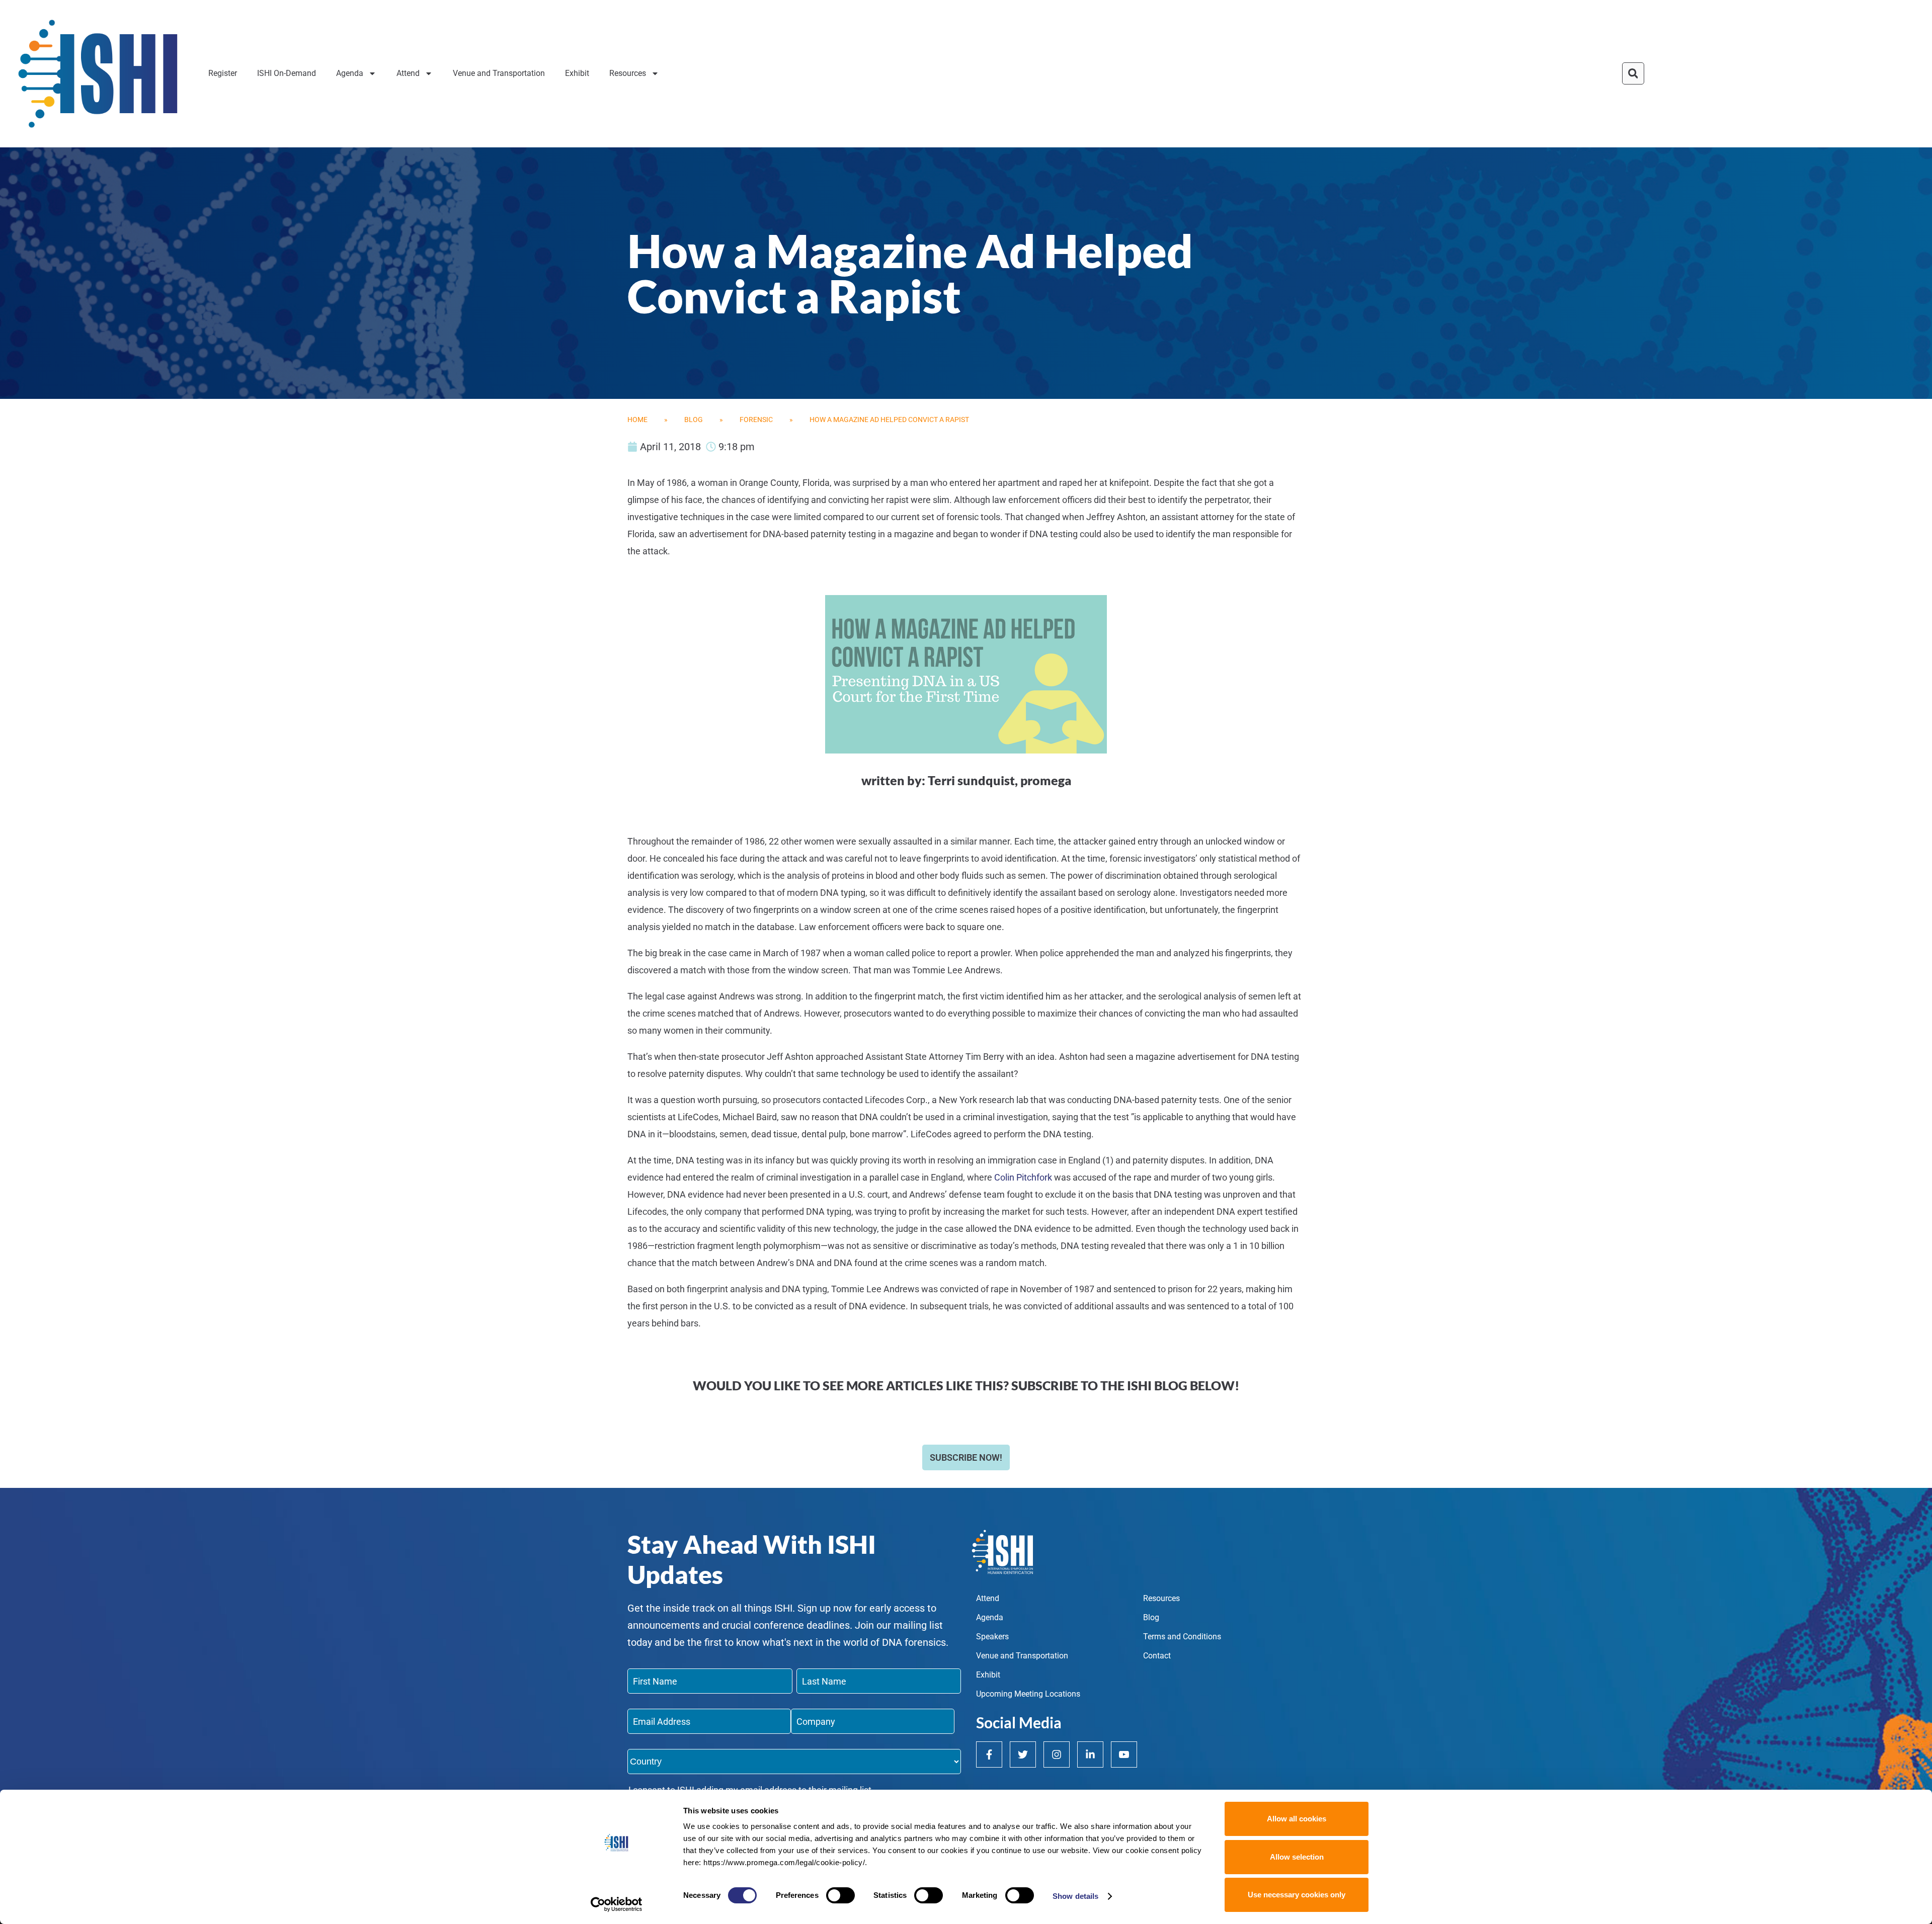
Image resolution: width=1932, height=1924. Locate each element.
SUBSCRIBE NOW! (966, 1457)
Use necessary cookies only (1297, 1895)
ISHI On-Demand (287, 73)
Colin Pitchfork (1023, 1177)
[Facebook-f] (989, 1754)
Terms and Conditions (1182, 1637)
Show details (1075, 1896)
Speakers (992, 1637)
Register (223, 73)
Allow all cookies (1297, 1819)
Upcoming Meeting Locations (1028, 1694)
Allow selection (1297, 1857)
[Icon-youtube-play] (1124, 1754)
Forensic (756, 420)
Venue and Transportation (499, 73)
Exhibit (577, 73)
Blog (694, 420)
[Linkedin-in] (1090, 1754)
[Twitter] (1023, 1754)
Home (637, 420)
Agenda (350, 73)
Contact (1157, 1656)
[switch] (840, 1895)
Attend (408, 73)
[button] (1633, 73)
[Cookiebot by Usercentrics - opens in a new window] (617, 1904)
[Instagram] (1057, 1754)
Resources (628, 73)
